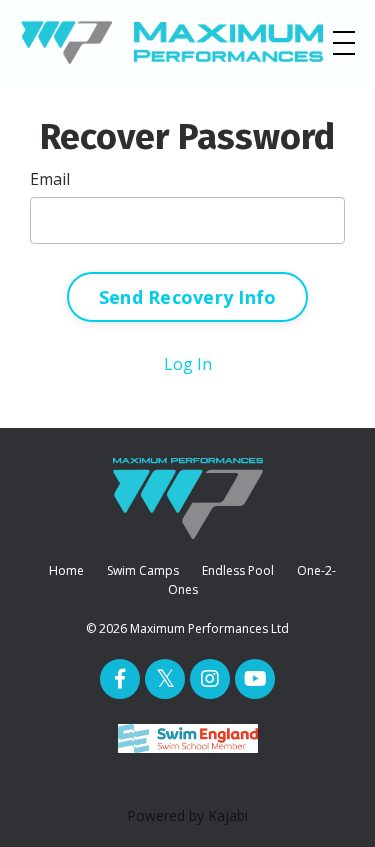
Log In (188, 364)
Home (66, 570)
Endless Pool (238, 570)
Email (50, 179)
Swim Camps (143, 570)
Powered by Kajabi (187, 815)
